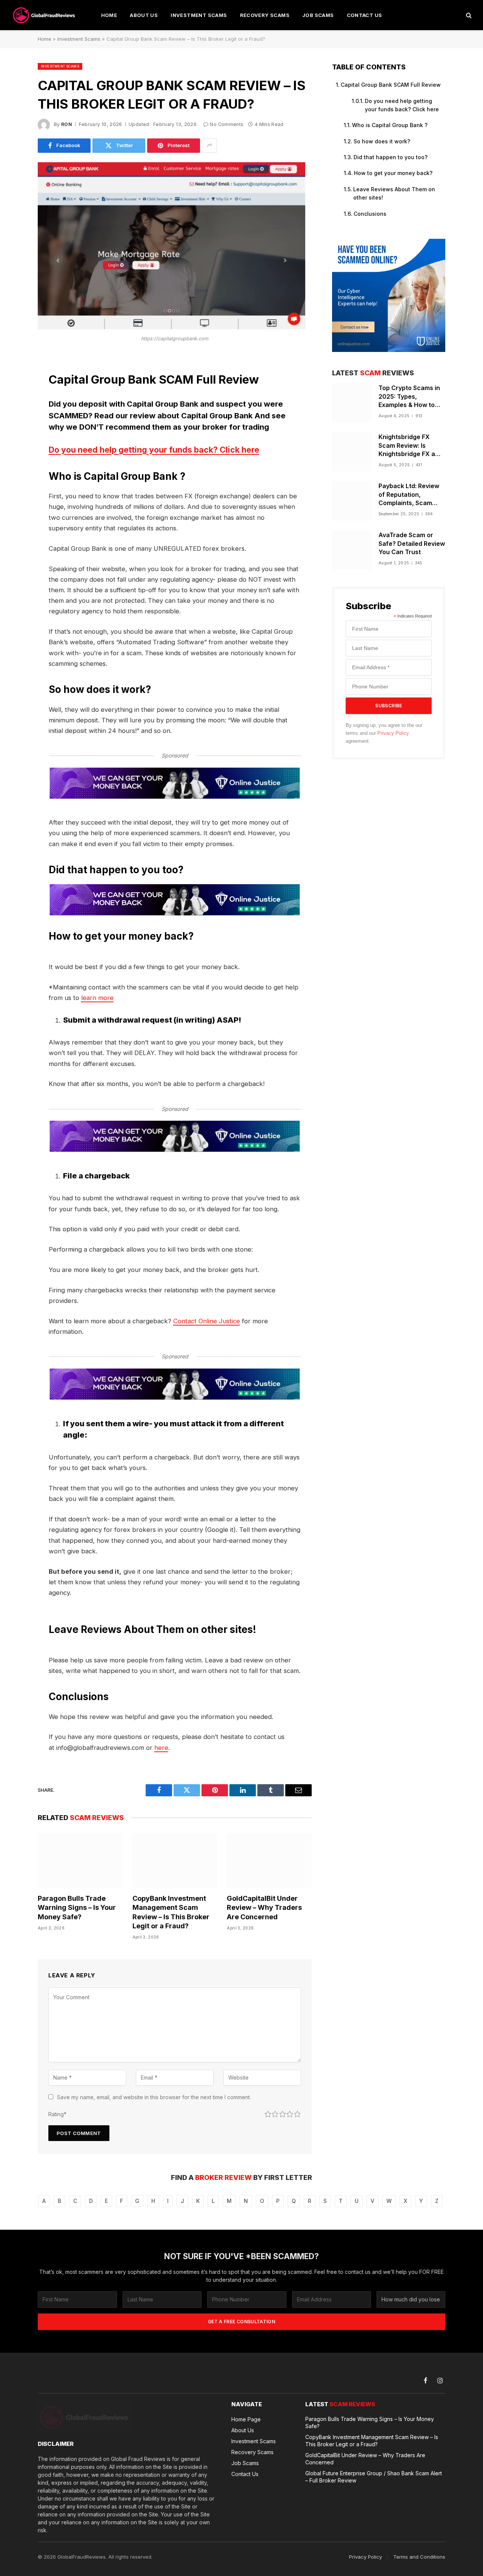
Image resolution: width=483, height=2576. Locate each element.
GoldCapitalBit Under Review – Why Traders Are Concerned (264, 1908)
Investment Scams (199, 15)
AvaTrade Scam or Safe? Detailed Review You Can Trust (412, 544)
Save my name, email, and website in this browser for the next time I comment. (154, 2097)
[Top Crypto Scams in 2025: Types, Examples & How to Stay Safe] (352, 403)
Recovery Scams (265, 15)
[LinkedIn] (11, 419)
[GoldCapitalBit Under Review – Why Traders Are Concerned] (269, 1861)
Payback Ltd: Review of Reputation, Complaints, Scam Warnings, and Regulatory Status (409, 495)
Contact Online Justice (207, 1321)
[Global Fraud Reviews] (45, 15)
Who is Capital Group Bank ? (390, 125)
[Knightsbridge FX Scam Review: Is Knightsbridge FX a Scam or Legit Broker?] (352, 452)
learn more (97, 998)
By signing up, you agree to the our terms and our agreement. (384, 733)
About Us (144, 15)
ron (67, 124)
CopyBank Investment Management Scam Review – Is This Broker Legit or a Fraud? (171, 1912)
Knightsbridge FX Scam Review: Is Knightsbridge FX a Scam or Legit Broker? (411, 446)
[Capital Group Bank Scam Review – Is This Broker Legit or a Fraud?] (172, 327)
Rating (57, 2114)
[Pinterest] (11, 438)
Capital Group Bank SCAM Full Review (391, 85)
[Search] (468, 15)
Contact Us (365, 15)
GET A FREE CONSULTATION (241, 2322)
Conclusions (370, 214)
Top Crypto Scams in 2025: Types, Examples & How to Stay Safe (409, 397)
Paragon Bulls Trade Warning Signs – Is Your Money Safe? (77, 1908)
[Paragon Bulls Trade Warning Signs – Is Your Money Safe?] (80, 1861)
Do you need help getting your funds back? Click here (154, 450)
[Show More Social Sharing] (209, 146)
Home (109, 15)
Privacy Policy (393, 733)
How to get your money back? (393, 173)
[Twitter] (11, 399)
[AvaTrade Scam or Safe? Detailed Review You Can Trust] (352, 550)
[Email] (11, 457)
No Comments (227, 124)
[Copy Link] (11, 476)
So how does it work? (382, 141)
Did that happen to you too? (391, 157)
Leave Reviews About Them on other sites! (394, 193)
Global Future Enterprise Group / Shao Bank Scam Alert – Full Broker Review (374, 2477)
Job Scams (318, 15)
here (161, 1748)
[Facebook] (11, 380)
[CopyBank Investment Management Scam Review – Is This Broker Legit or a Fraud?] (175, 1861)
